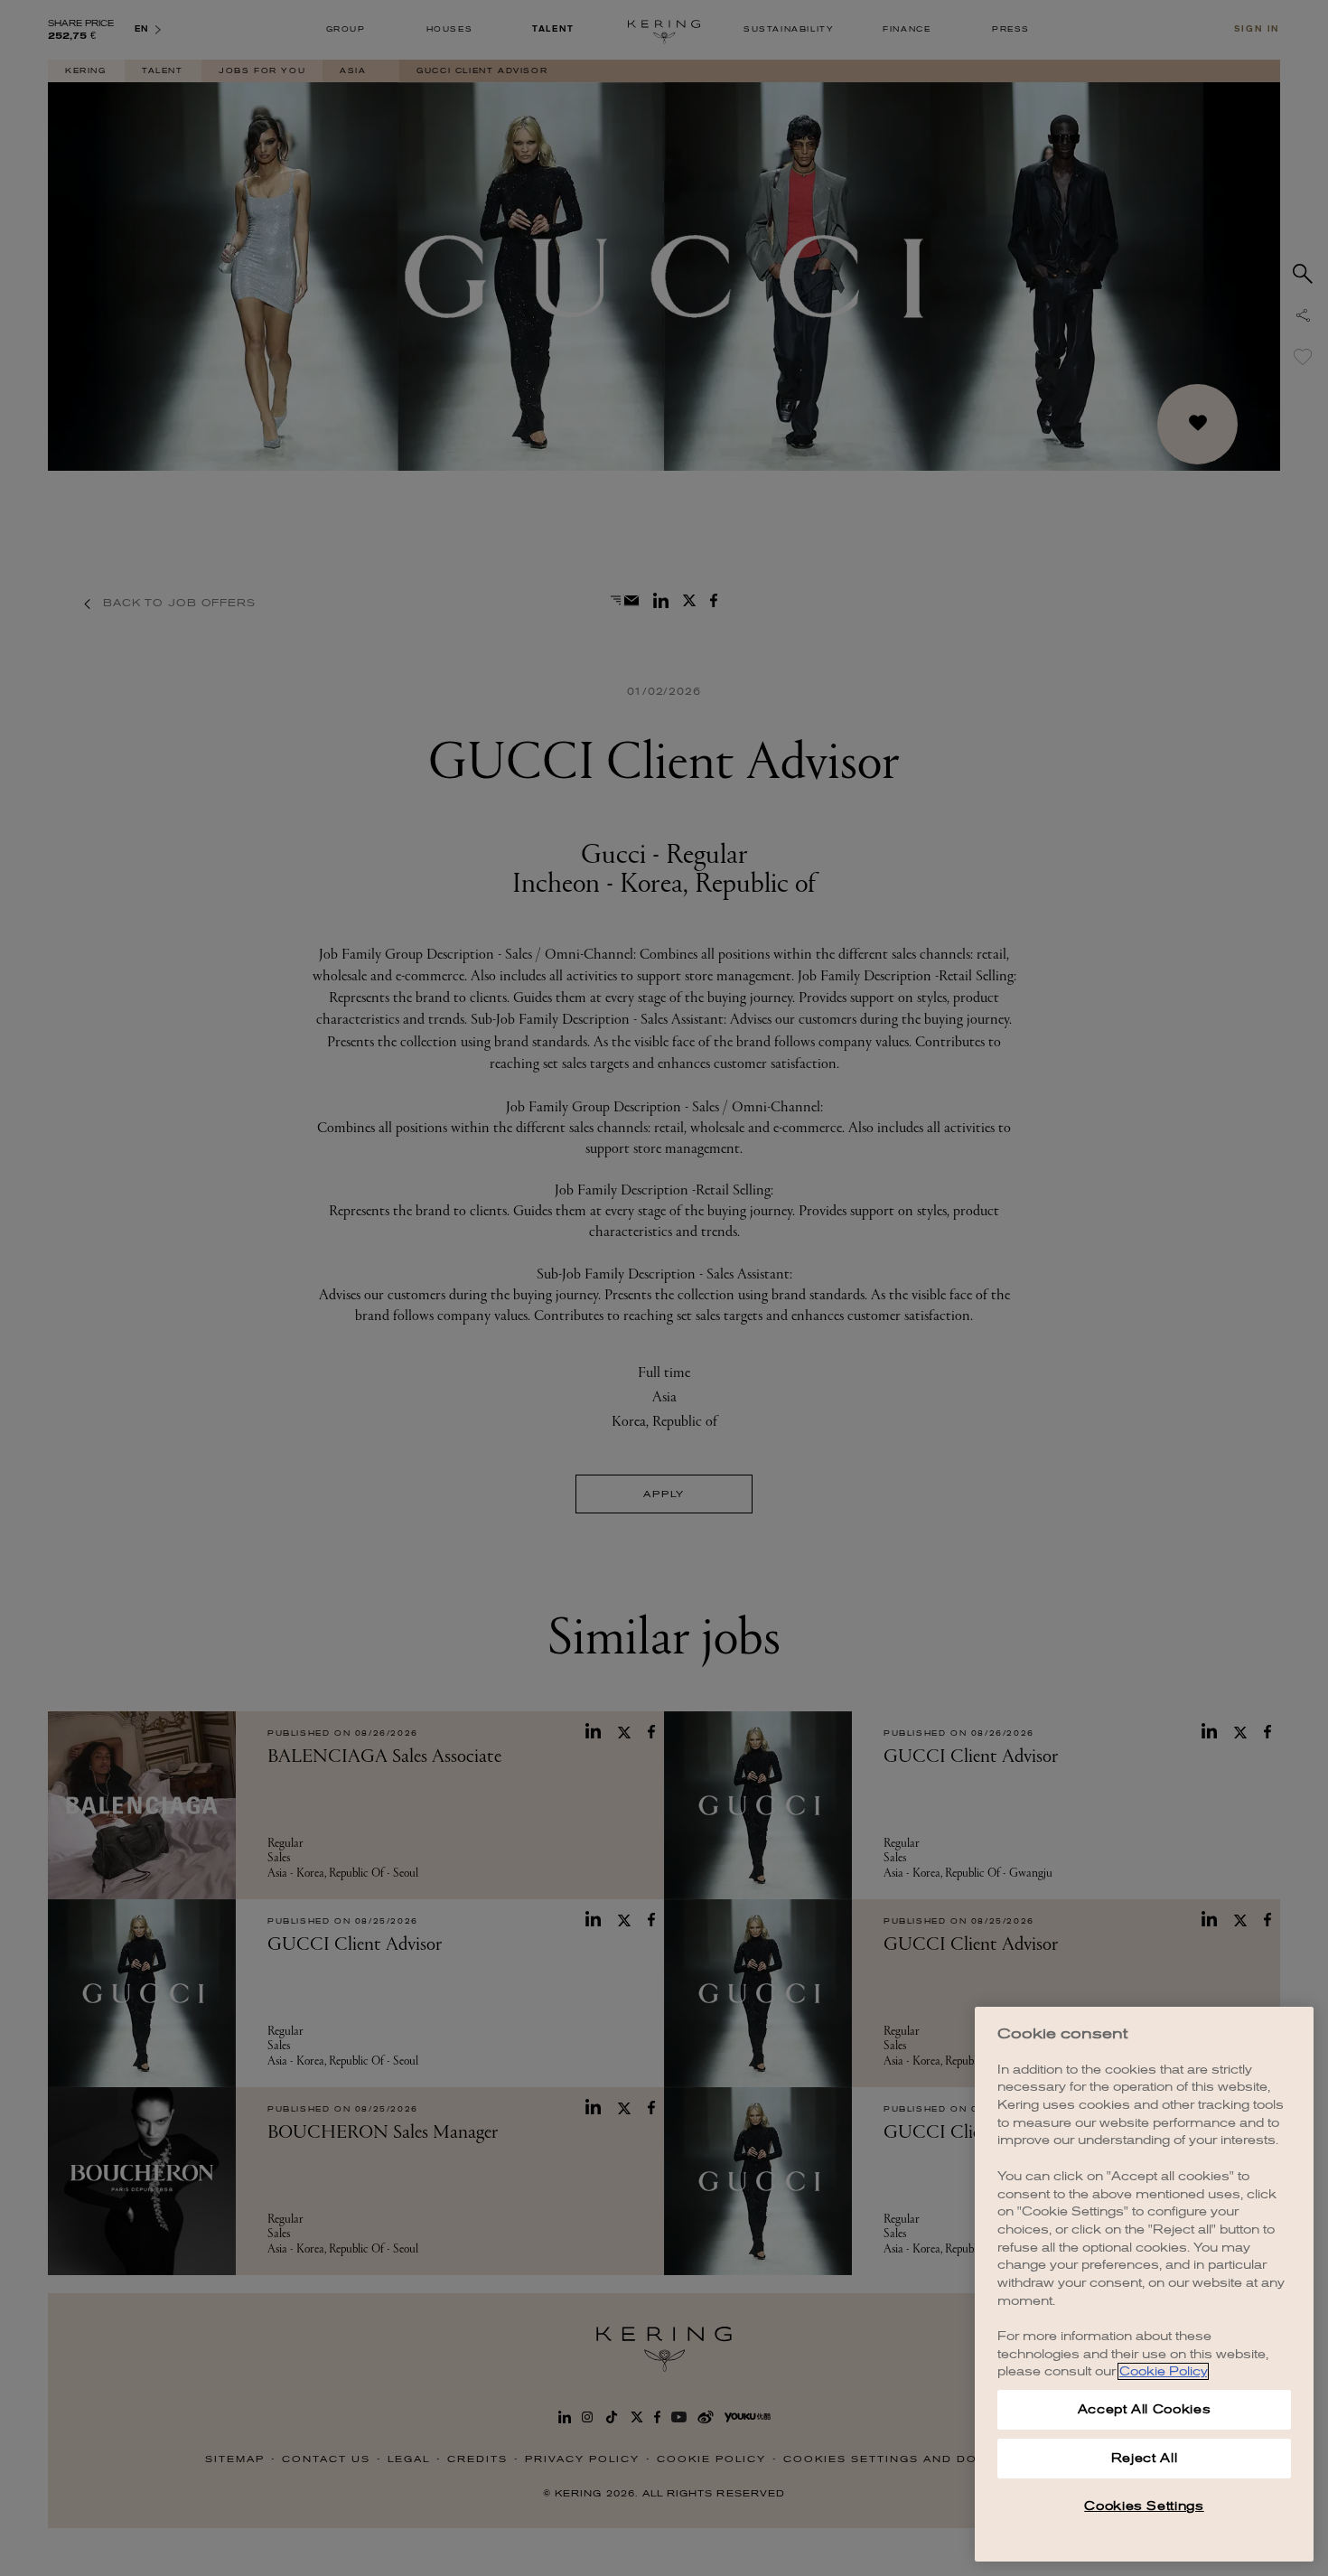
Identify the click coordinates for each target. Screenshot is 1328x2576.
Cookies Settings (1144, 2506)
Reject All (1145, 2458)
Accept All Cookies (1145, 2409)
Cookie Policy (1163, 2371)
